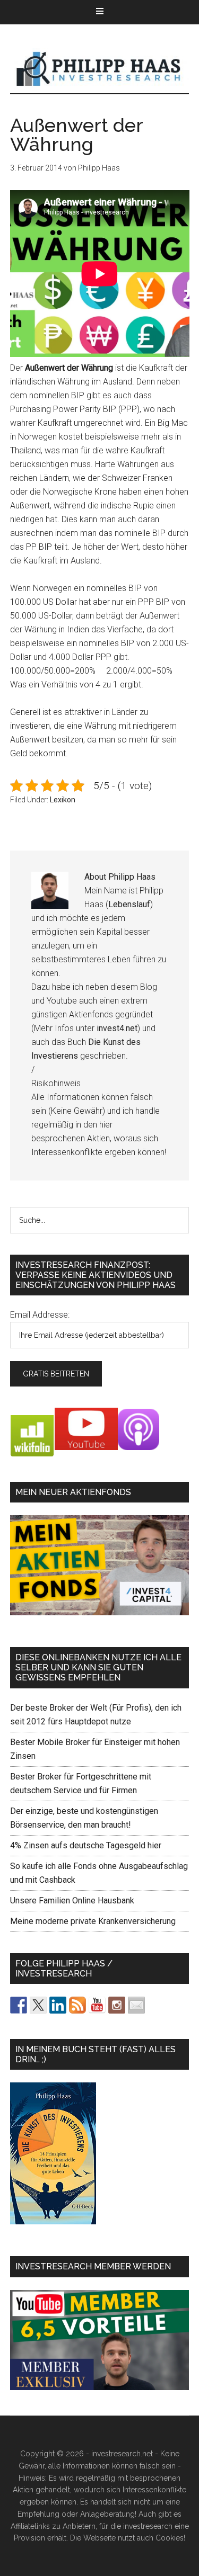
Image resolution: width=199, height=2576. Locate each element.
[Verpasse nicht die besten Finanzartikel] (136, 2005)
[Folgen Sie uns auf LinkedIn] (58, 2005)
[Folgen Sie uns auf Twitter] (38, 2005)
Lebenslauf (129, 904)
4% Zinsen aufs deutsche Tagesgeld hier (86, 1845)
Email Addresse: (40, 1315)
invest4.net (117, 1028)
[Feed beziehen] (77, 2005)
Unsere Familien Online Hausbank (72, 1900)
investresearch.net (100, 69)
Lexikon (63, 800)
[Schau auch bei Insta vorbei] (117, 2005)
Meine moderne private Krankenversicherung (93, 1921)
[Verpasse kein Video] (97, 2005)
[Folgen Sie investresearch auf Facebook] (19, 2005)
